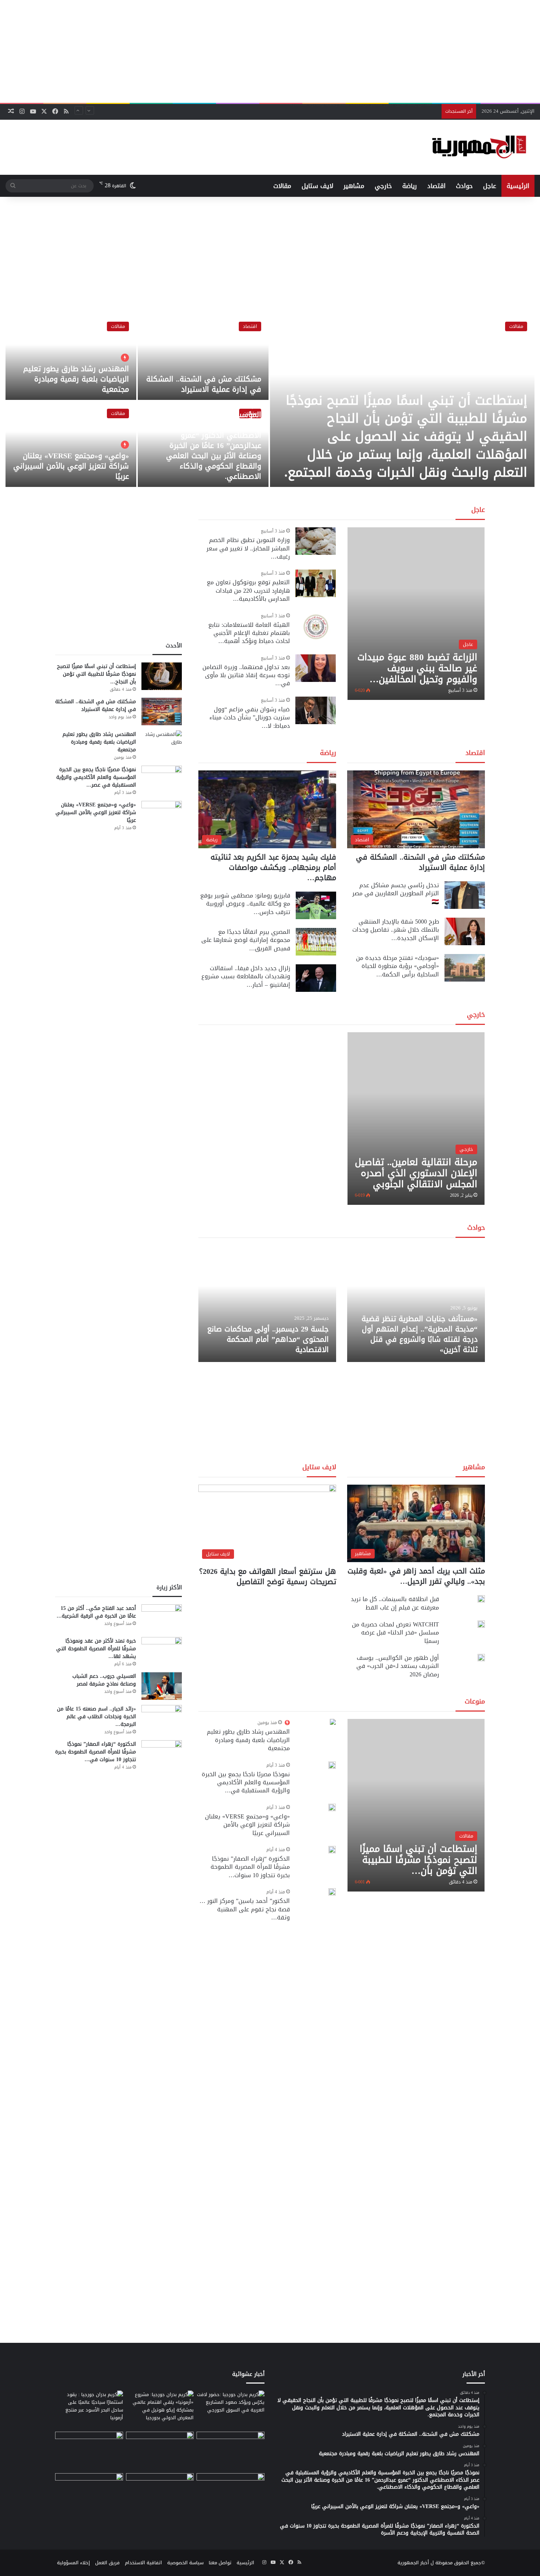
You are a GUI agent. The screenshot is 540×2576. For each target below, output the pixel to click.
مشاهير (354, 186)
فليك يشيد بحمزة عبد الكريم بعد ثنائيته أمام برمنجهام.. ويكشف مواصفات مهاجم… (273, 867)
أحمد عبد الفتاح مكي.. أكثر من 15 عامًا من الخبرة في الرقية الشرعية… (96, 1612)
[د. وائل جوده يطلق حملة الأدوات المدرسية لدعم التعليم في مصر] (160, 2451)
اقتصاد (436, 186)
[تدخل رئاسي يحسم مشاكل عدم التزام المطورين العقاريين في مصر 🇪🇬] (465, 895)
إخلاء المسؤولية (73, 2563)
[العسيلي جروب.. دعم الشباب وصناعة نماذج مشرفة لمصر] (162, 1686)
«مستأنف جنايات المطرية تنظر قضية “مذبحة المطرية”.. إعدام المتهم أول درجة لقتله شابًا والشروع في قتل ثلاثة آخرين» (420, 1334)
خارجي (383, 186)
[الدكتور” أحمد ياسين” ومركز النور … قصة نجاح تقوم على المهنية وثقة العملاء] (332, 1892)
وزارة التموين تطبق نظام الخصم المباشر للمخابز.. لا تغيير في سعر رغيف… (248, 548)
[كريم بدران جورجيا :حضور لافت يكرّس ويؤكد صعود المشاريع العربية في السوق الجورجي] (231, 2410)
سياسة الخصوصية (185, 2563)
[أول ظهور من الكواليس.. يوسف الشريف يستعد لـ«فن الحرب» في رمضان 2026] (481, 1658)
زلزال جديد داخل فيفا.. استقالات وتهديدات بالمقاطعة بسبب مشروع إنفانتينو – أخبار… (246, 976)
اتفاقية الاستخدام (143, 2563)
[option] (270, 401)
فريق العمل (107, 2563)
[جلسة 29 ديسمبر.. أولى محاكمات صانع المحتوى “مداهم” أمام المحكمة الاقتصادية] (267, 1304)
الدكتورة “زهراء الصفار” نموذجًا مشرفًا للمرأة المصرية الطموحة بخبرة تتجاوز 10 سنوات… (250, 1867)
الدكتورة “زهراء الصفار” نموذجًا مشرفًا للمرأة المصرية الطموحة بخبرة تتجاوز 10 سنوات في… (96, 1752)
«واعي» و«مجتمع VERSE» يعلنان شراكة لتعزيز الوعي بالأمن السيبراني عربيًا (71, 466)
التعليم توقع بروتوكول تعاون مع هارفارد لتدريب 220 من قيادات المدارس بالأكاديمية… (248, 590)
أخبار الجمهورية (413, 2563)
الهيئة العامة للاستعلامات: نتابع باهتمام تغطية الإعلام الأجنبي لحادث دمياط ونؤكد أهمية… (249, 633)
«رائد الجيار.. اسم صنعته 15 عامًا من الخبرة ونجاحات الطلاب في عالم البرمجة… (96, 1717)
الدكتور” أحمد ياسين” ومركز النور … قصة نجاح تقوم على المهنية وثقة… (245, 1909)
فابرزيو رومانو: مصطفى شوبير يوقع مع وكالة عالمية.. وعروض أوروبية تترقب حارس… (245, 904)
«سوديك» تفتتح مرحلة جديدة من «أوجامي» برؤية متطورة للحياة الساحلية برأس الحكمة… (397, 966)
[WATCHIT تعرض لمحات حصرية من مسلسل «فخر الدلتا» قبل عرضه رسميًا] (481, 1624)
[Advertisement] (270, 51)
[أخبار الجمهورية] (479, 147)
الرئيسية (518, 186)
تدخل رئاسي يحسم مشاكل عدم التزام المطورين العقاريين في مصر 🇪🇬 (396, 893)
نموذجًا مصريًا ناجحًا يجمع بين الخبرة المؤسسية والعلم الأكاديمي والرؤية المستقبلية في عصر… (96, 777)
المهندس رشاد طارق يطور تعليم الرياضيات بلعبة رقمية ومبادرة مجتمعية (76, 379)
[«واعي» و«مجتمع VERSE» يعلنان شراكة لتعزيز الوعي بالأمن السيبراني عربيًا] (71, 444)
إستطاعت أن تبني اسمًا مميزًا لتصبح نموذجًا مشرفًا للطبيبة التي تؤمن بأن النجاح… (96, 674)
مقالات (282, 186)
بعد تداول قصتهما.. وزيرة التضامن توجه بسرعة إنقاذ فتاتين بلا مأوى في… (246, 675)
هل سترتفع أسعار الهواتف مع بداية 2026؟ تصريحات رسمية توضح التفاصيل (268, 1576)
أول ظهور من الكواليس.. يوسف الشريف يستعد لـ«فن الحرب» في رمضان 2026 (398, 1666)
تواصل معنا (220, 2563)
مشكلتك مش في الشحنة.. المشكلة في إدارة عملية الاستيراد (204, 384)
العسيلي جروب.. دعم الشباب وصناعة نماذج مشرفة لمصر (104, 1680)
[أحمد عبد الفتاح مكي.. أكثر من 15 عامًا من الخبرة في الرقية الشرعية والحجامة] (162, 1618)
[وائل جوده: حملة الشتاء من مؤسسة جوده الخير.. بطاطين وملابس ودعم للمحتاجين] (231, 2451)
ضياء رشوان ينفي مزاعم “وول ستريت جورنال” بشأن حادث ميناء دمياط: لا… (250, 718)
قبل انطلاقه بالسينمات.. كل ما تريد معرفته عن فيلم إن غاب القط (395, 1603)
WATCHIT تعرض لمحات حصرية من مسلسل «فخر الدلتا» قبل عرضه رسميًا (395, 1633)
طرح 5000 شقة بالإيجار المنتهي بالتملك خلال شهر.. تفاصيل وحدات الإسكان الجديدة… (396, 930)
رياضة (410, 186)
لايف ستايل (317, 186)
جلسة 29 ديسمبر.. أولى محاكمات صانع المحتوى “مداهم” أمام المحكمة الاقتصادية (268, 1339)
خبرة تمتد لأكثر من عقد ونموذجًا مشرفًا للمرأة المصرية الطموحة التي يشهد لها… (96, 1649)
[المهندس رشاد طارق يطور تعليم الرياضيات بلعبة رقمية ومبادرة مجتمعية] (71, 357)
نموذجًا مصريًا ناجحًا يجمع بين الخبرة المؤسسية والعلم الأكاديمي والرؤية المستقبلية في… (246, 1782)
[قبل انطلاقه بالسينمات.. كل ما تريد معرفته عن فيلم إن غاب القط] (481, 1599)
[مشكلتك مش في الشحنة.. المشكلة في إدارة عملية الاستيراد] (203, 357)
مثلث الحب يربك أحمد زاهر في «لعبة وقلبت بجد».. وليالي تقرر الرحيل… (416, 1576)
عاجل (490, 186)
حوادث (464, 186)
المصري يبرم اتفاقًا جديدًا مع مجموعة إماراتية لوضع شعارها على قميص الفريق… (246, 940)
